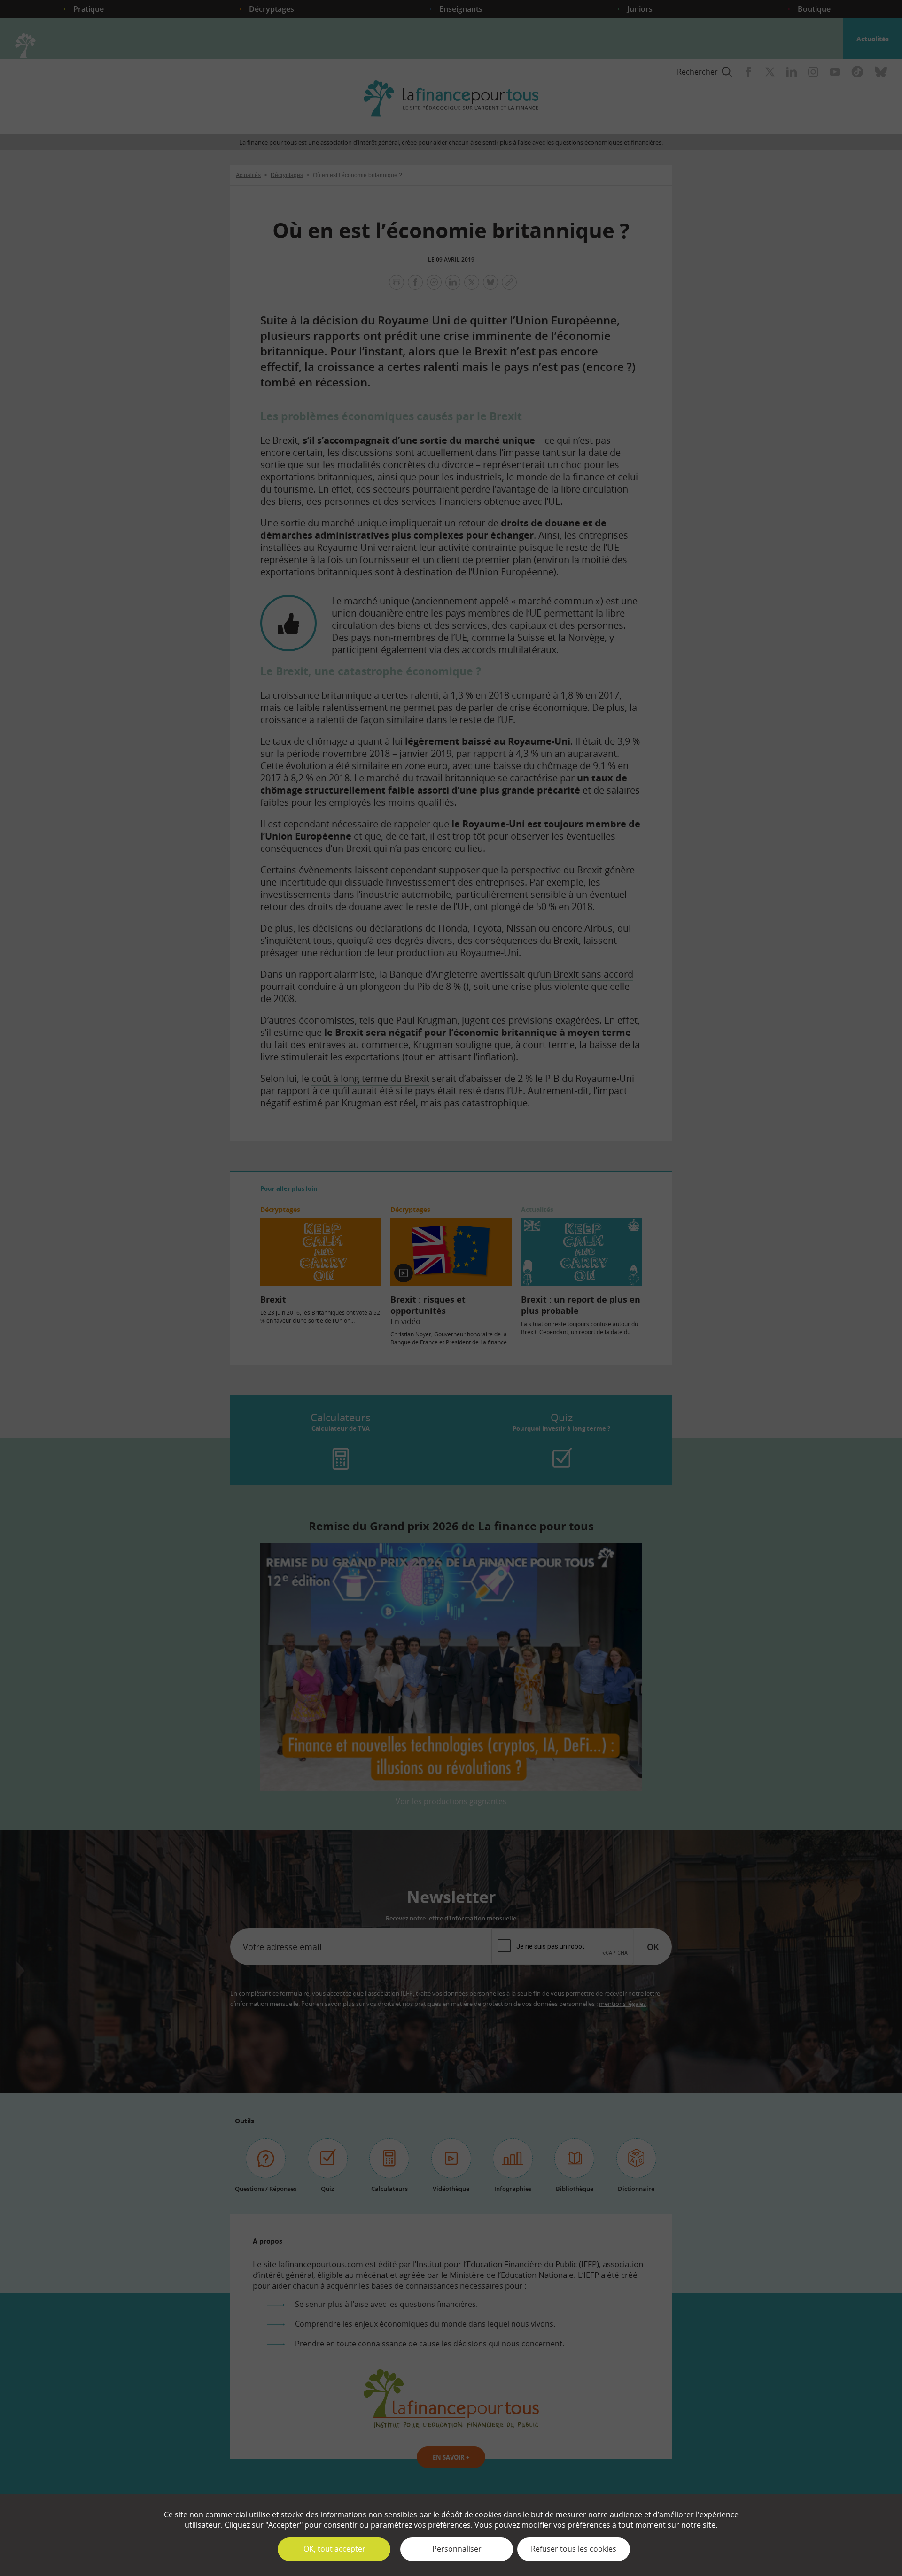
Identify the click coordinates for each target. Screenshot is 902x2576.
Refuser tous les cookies (574, 2549)
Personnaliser (457, 2549)
